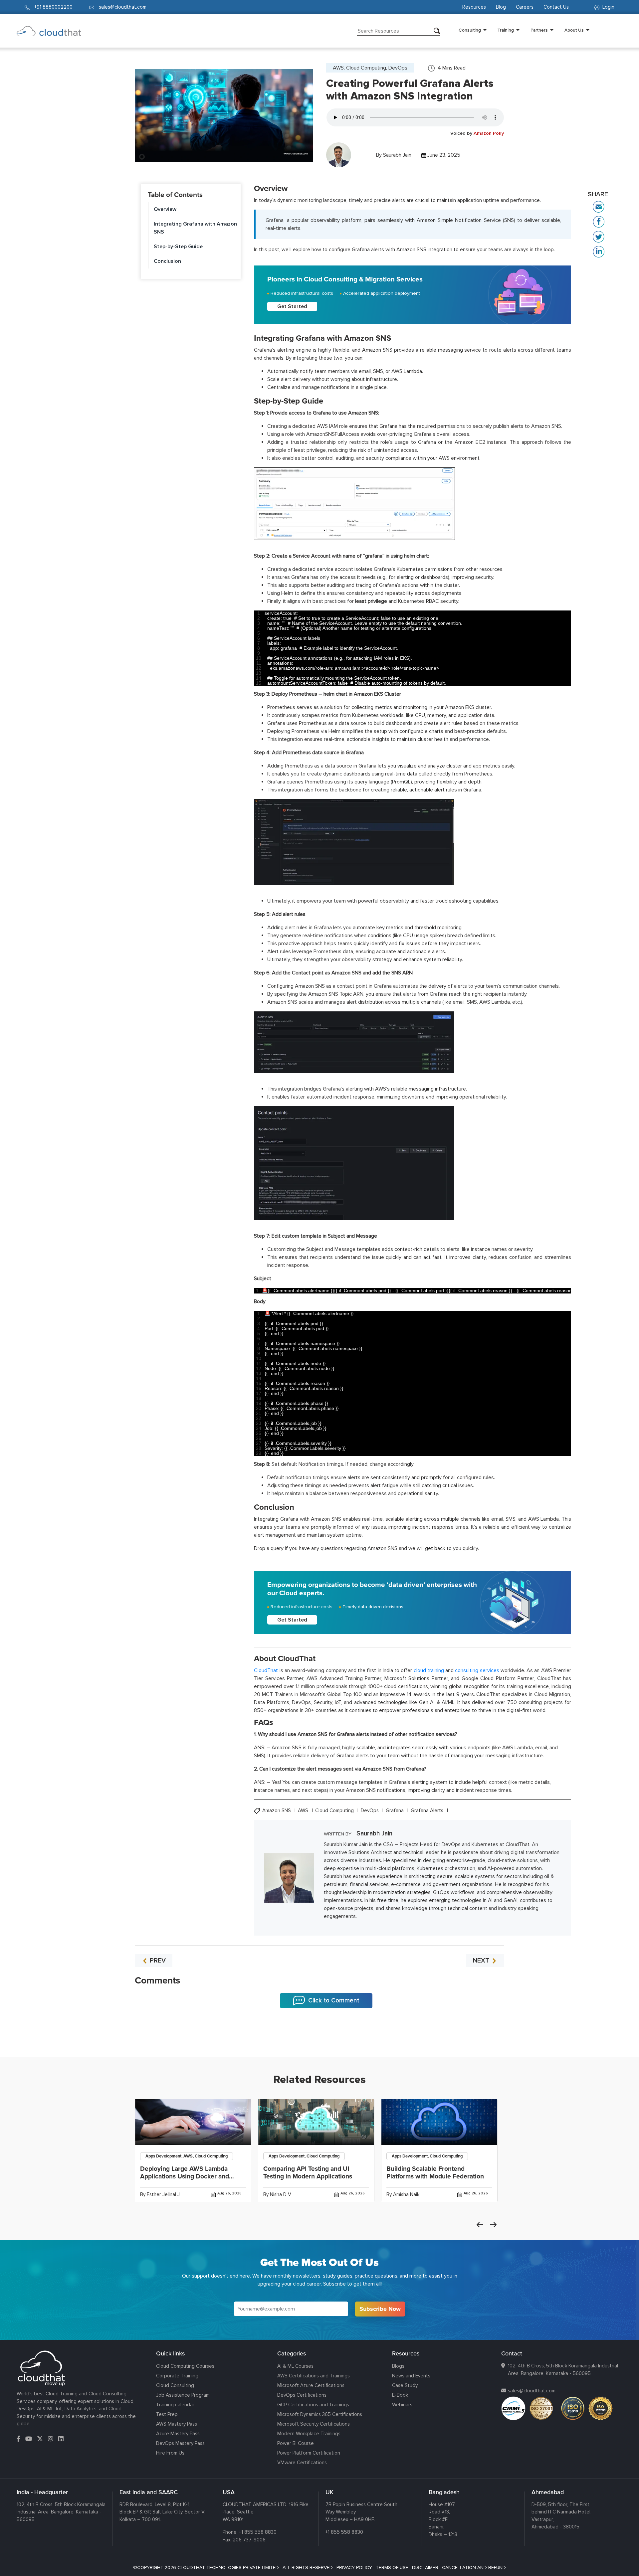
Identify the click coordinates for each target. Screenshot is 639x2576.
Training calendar (175, 2405)
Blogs (398, 2366)
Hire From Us (170, 2453)
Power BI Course (296, 2443)
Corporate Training (177, 2376)
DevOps (370, 1811)
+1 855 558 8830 (258, 2532)
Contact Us (556, 7)
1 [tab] (319, 2040)
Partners (539, 30)
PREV (157, 1961)
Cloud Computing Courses (185, 2366)
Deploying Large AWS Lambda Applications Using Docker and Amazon (185, 2176)
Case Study (405, 2385)
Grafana (395, 1811)
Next (493, 2225)
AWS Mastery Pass (177, 2424)
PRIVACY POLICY (354, 2568)
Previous (480, 2225)
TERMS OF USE (392, 2568)
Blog (501, 7)
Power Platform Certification (309, 2453)
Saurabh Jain (397, 155)
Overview (165, 209)
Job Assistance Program (183, 2395)
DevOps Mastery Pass (180, 2443)
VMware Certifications (302, 2463)
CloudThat (266, 1670)
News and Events (411, 2376)
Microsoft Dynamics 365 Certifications (320, 2414)
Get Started (292, 306)
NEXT (482, 1961)
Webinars (402, 2405)
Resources (474, 7)
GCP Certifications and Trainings (313, 2405)
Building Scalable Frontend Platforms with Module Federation (435, 2173)
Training (506, 30)
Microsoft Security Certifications (314, 2424)
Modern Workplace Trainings (309, 2434)
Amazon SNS (277, 1811)
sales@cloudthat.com (532, 2391)
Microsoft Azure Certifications (311, 2385)
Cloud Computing (335, 1811)
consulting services (477, 1670)
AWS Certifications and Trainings (314, 2376)
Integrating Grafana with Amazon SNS (195, 228)
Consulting (470, 30)
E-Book (400, 2395)
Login (608, 7)
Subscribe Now (380, 2309)
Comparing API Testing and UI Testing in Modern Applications (308, 2173)
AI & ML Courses (295, 2366)
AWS (304, 1811)
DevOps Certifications (302, 2395)
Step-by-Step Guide (178, 247)
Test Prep (167, 2414)
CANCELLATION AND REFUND (474, 2568)
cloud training (429, 1670)
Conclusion (167, 261)
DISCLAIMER (425, 2568)
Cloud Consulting (175, 2385)
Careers (525, 7)
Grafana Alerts (428, 1811)
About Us (574, 30)
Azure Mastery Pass (178, 2434)
